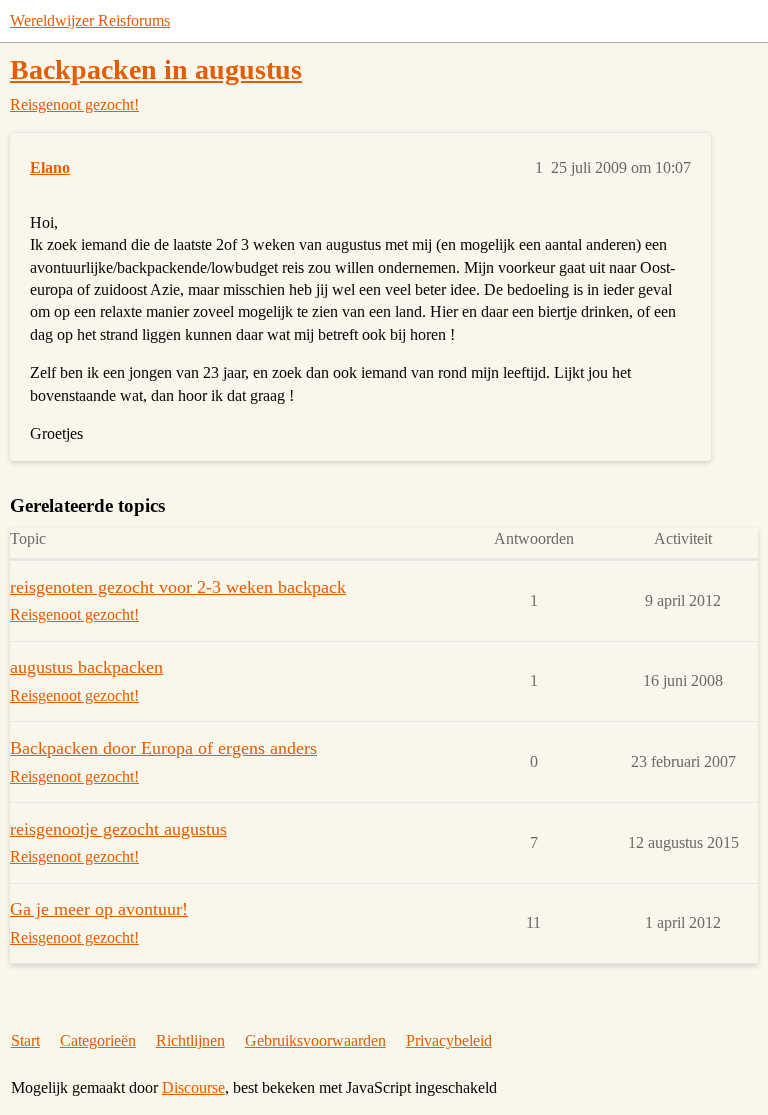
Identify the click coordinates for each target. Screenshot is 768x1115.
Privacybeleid (449, 1040)
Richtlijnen (190, 1040)
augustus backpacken (86, 667)
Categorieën (98, 1040)
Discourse (193, 1087)
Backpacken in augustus (156, 69)
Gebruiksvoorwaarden (315, 1040)
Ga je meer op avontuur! (99, 909)
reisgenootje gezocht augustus (118, 829)
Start (25, 1040)
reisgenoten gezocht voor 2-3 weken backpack (178, 587)
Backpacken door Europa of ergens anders (163, 748)
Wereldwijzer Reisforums (90, 20)
